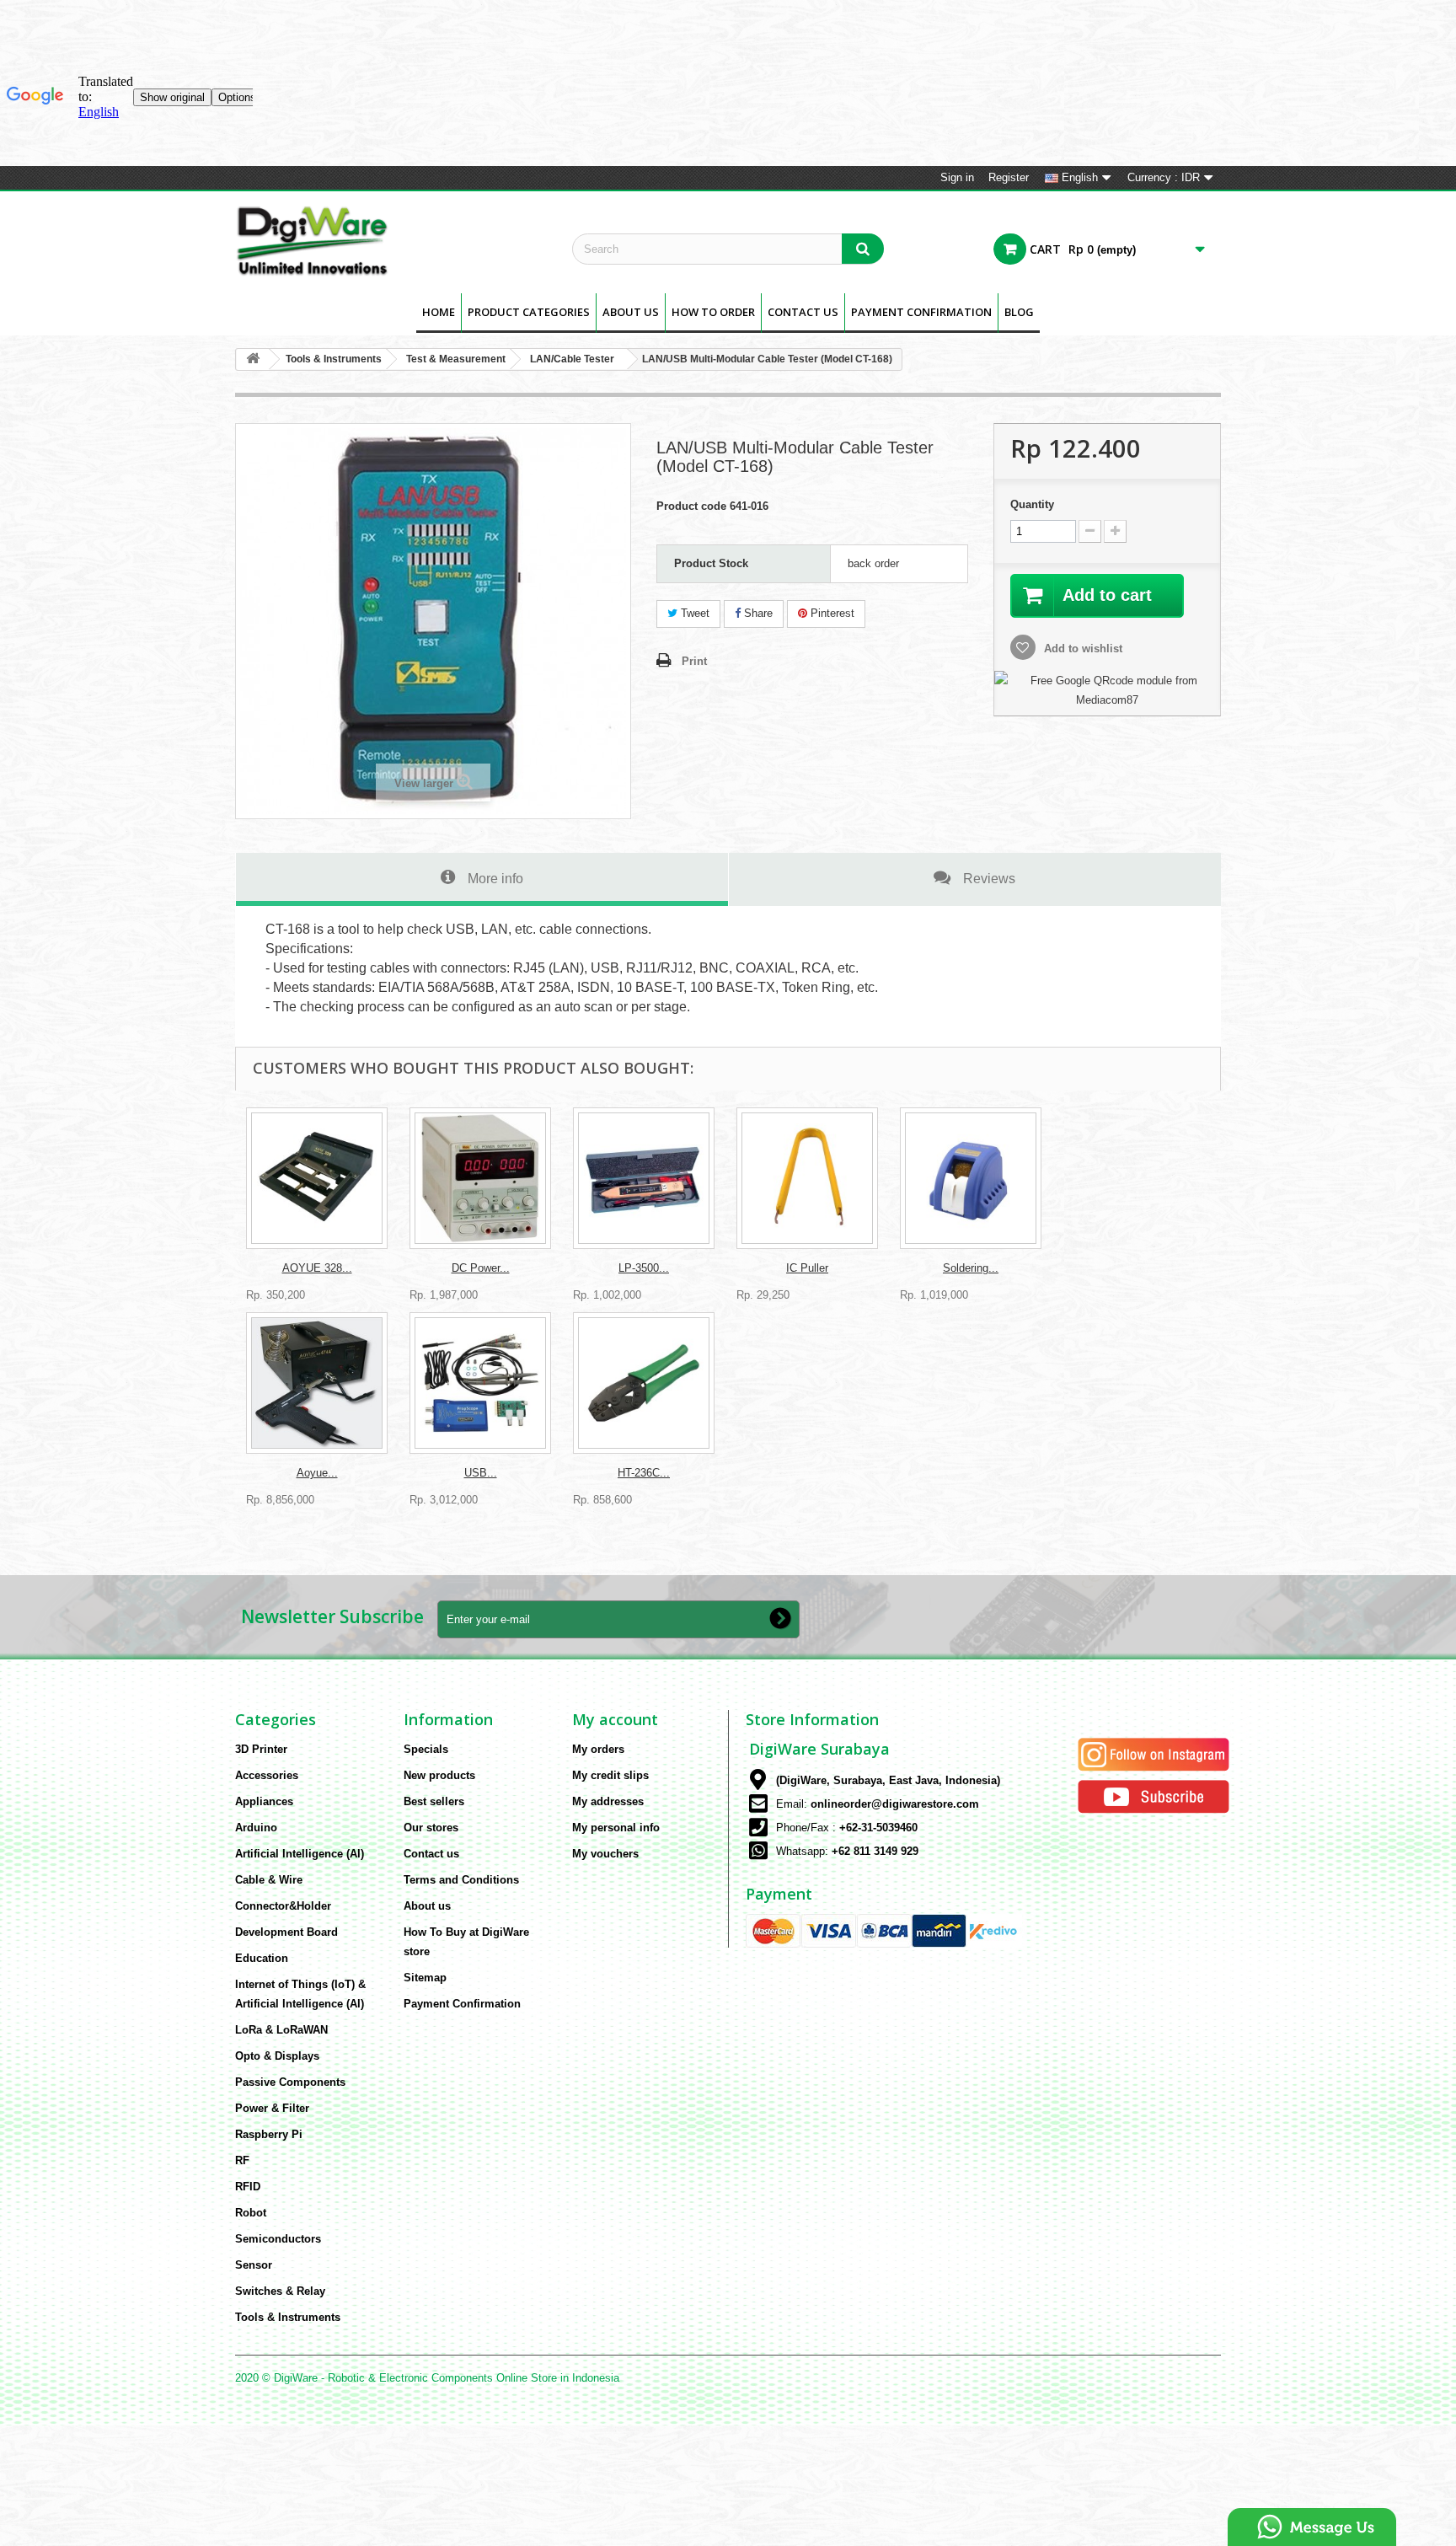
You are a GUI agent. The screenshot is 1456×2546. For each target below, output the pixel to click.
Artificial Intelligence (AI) (300, 1854)
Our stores (431, 1828)
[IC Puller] (807, 1178)
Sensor (254, 2265)
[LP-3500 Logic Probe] (644, 1178)
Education (262, 1958)
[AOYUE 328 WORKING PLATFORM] (317, 1178)
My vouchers (605, 1854)
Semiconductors (278, 2239)
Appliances (264, 1801)
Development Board (286, 1932)
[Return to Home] (253, 359)
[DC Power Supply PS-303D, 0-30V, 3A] (480, 1178)
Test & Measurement (456, 359)
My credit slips (610, 1775)
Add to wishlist (1081, 649)
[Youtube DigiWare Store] (1154, 1796)
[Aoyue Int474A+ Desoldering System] (317, 1383)
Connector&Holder (283, 1906)
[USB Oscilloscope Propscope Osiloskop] (480, 1383)
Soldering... (971, 1268)
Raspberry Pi (269, 2134)
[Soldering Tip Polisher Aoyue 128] (971, 1178)
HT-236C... (644, 1473)
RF (242, 2160)
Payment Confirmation (921, 312)
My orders (598, 1749)
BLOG (1019, 312)
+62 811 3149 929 (875, 1851)
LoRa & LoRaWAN (281, 2030)
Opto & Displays (277, 2056)
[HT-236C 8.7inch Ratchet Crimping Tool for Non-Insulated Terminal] (644, 1383)
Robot (251, 2213)
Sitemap (425, 1978)
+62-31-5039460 (878, 1828)
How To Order (713, 312)
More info (495, 878)
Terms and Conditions (461, 1880)
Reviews (989, 878)
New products (439, 1775)
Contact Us (803, 312)
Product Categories (529, 312)
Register (1009, 177)
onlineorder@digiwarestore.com (895, 1804)
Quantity (1032, 504)
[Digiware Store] (391, 240)
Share (757, 613)
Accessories (267, 1775)
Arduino (256, 1828)
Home (439, 312)
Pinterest (831, 613)
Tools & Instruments (334, 359)
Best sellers (434, 1801)
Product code (691, 506)
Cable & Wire (269, 1880)
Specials (426, 1749)
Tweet (693, 613)
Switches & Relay (280, 2291)
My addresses (608, 1801)
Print (694, 661)
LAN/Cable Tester (572, 359)
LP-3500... (644, 1268)
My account (615, 1719)
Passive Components (290, 2082)
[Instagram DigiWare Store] (1154, 1754)
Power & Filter (272, 2108)
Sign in (957, 177)
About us (631, 312)
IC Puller (807, 1268)
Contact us (431, 1854)
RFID (248, 2187)
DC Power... (481, 1268)
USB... (481, 1473)
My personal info (616, 1828)
